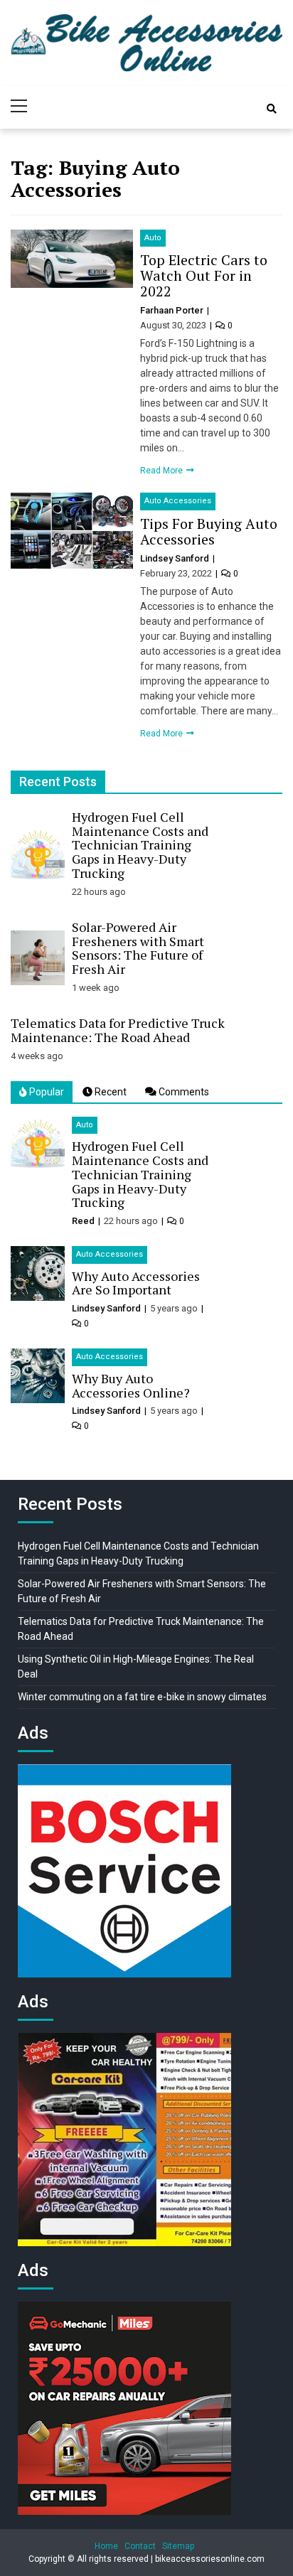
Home (106, 2546)
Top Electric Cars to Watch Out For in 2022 (204, 275)
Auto (153, 238)
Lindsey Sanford (176, 558)
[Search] (272, 109)
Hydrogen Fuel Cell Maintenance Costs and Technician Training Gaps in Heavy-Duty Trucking (140, 845)
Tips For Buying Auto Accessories (209, 531)
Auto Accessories (178, 501)
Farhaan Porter (173, 310)
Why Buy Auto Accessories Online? (131, 1385)
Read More (163, 471)
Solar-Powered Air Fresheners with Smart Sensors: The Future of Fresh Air (138, 948)
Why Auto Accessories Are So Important (136, 1283)
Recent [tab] (110, 1092)
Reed (83, 1221)
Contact (140, 2546)
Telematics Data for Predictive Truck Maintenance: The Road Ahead (118, 1030)
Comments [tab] (183, 1092)
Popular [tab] (46, 1092)
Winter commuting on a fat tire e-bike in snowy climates (142, 1697)
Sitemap (178, 2546)
